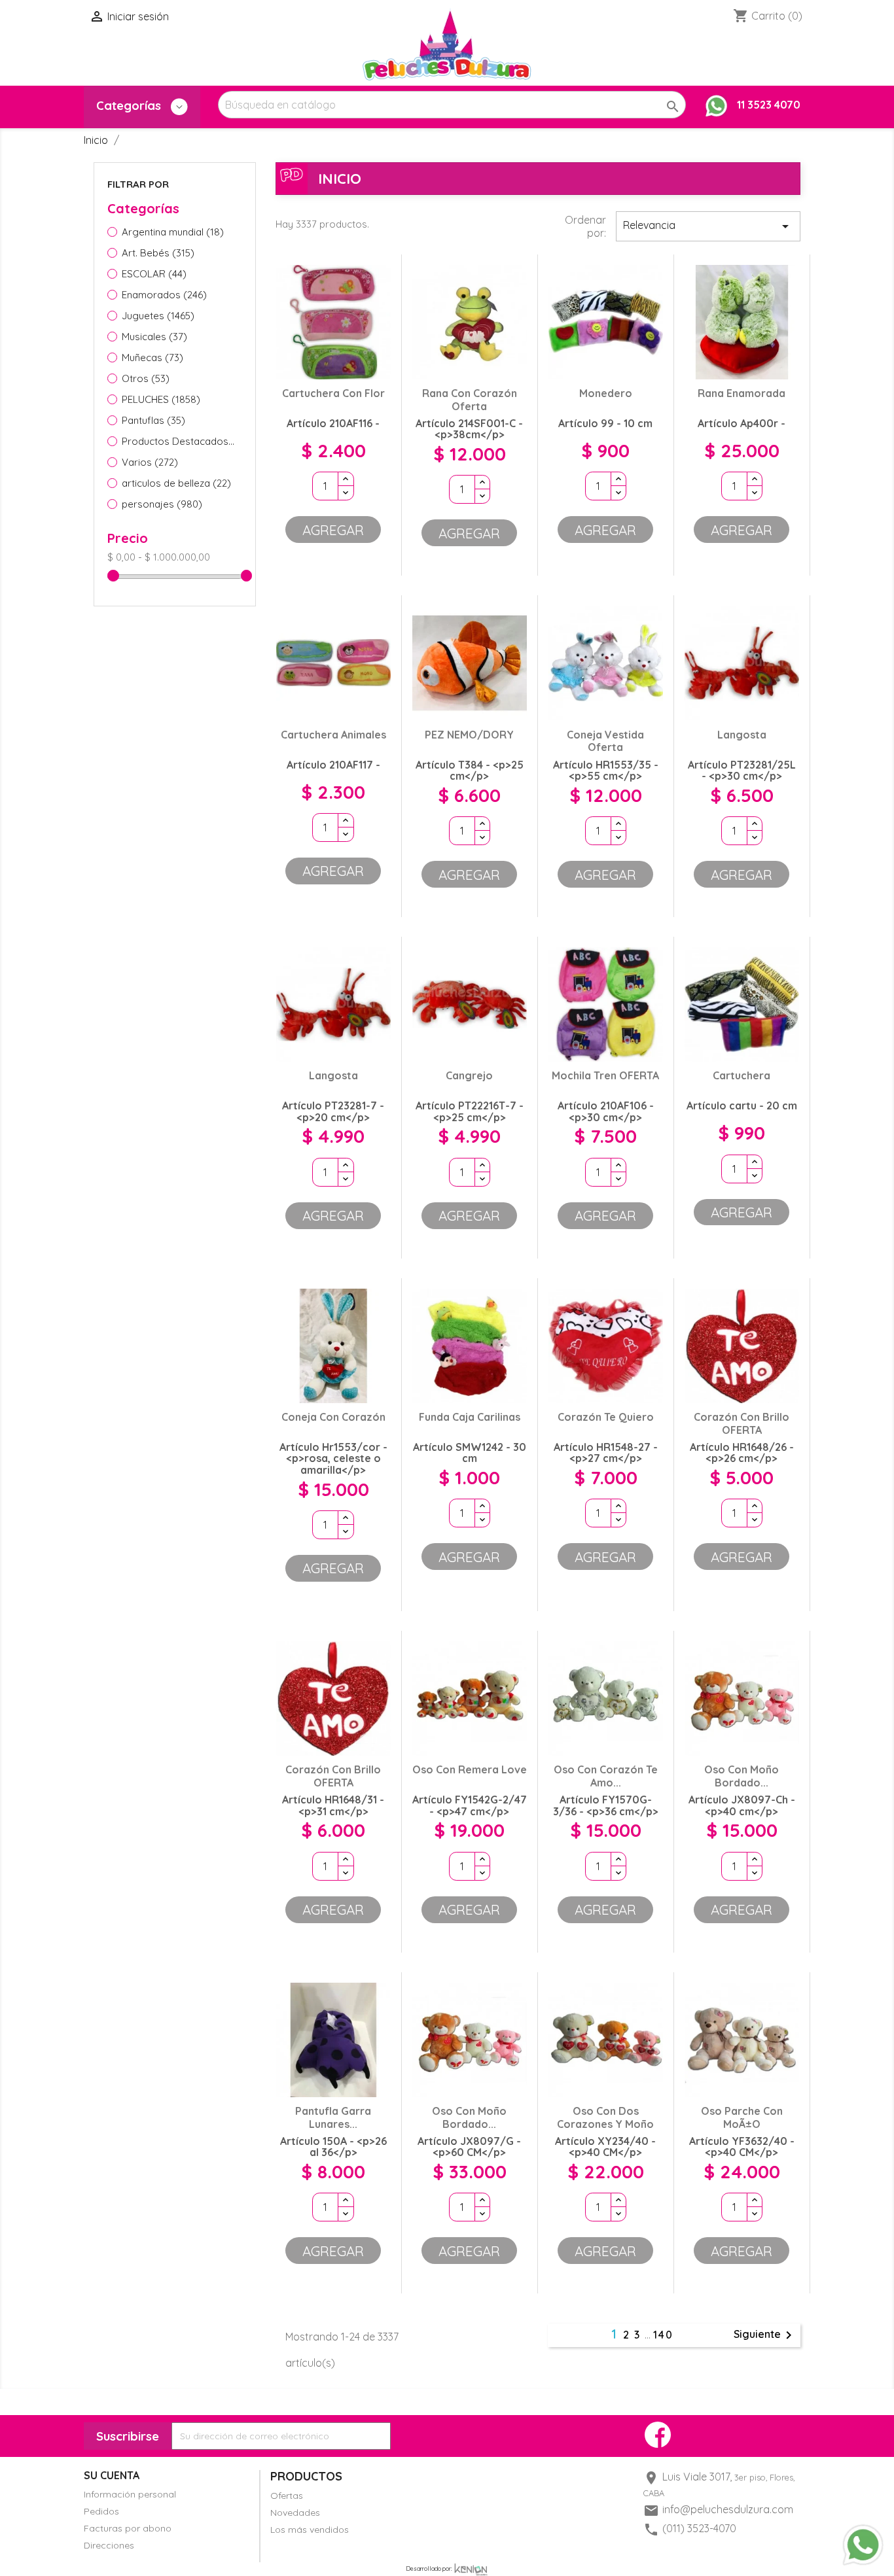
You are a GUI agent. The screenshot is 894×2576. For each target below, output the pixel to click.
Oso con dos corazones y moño (605, 2117)
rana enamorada (742, 393)
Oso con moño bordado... (742, 1776)
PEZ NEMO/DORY (469, 735)
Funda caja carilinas (470, 1417)
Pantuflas (153, 420)
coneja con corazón (333, 1417)
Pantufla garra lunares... (333, 2117)
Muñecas (152, 357)
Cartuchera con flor (333, 393)
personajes (162, 504)
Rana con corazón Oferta (470, 400)
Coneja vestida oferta (605, 741)
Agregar (333, 530)
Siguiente (765, 2335)
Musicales (154, 337)
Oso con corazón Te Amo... (606, 1776)
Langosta (742, 735)
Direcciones (109, 2545)
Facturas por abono (128, 2528)
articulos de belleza (176, 483)
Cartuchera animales (333, 735)
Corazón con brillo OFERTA (742, 1423)
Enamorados (164, 295)
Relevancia (708, 226)
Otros (146, 378)
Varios (150, 462)
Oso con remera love (470, 1769)
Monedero (606, 393)
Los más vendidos (310, 2530)
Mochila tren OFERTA (605, 1075)
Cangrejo (469, 1075)
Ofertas (287, 2496)
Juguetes (158, 316)
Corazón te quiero (606, 1417)
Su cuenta (112, 2475)
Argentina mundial (173, 232)
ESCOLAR (154, 274)
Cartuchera (742, 1075)
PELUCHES (161, 399)
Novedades (295, 2513)
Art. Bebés (158, 253)
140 (663, 2335)
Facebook (658, 2435)
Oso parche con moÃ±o (742, 2117)
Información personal (130, 2494)
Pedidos (101, 2511)
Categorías (130, 106)
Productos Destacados (179, 441)
